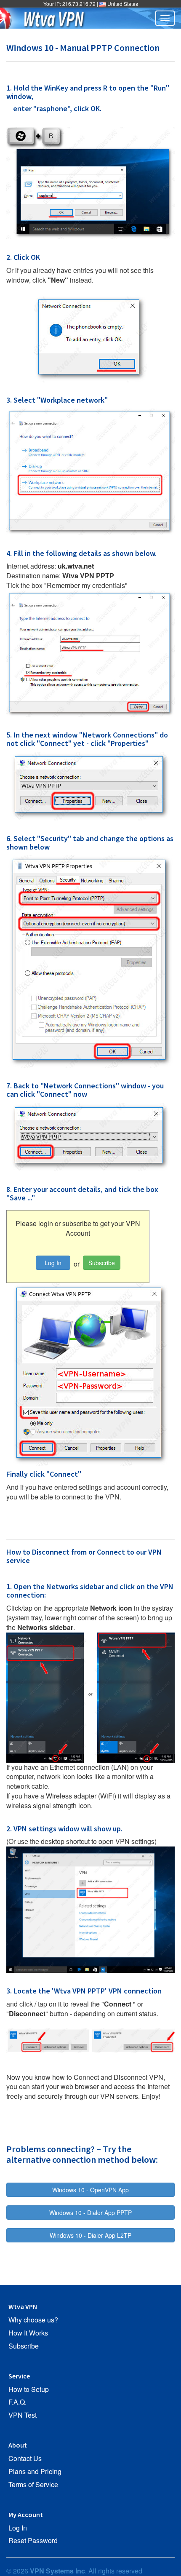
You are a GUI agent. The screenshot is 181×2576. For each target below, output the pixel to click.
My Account (26, 2515)
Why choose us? (33, 2320)
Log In (53, 1263)
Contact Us (25, 2458)
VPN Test (23, 2415)
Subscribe (102, 1263)
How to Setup (29, 2389)
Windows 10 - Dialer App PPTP (90, 2213)
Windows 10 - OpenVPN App (90, 2190)
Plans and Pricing (35, 2472)
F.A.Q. (17, 2402)
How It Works (28, 2333)
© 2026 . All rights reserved (74, 2571)
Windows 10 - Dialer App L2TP (90, 2235)
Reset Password (33, 2541)
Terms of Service (33, 2485)
